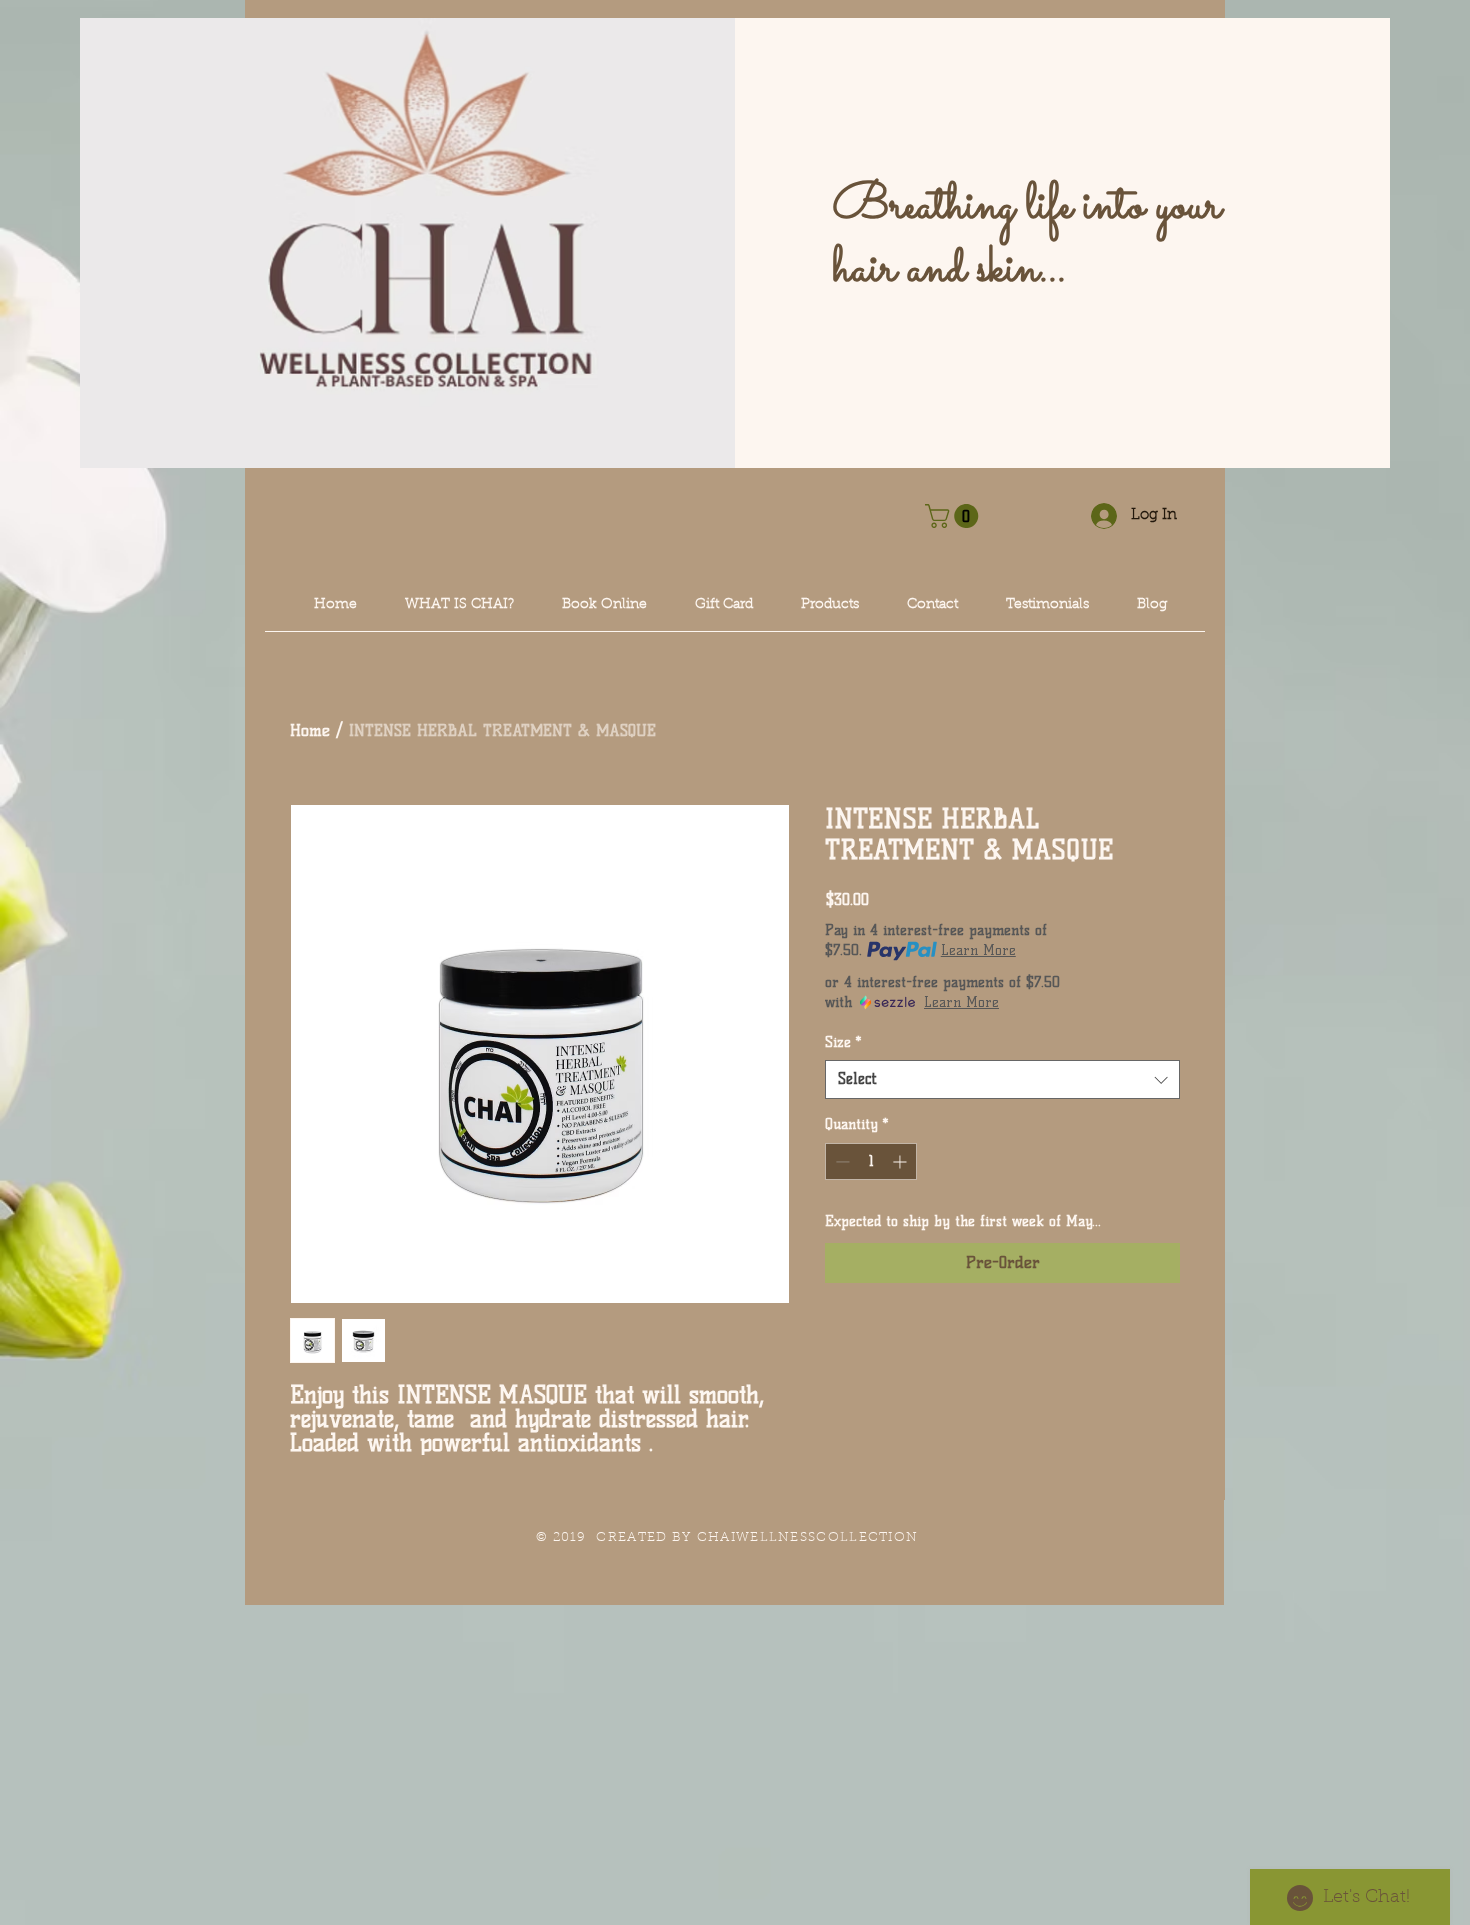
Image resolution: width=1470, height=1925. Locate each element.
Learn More (978, 950)
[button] (954, 516)
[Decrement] (840, 1161)
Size (843, 1042)
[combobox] (1002, 1079)
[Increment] (901, 1161)
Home (310, 730)
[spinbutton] (871, 1161)
